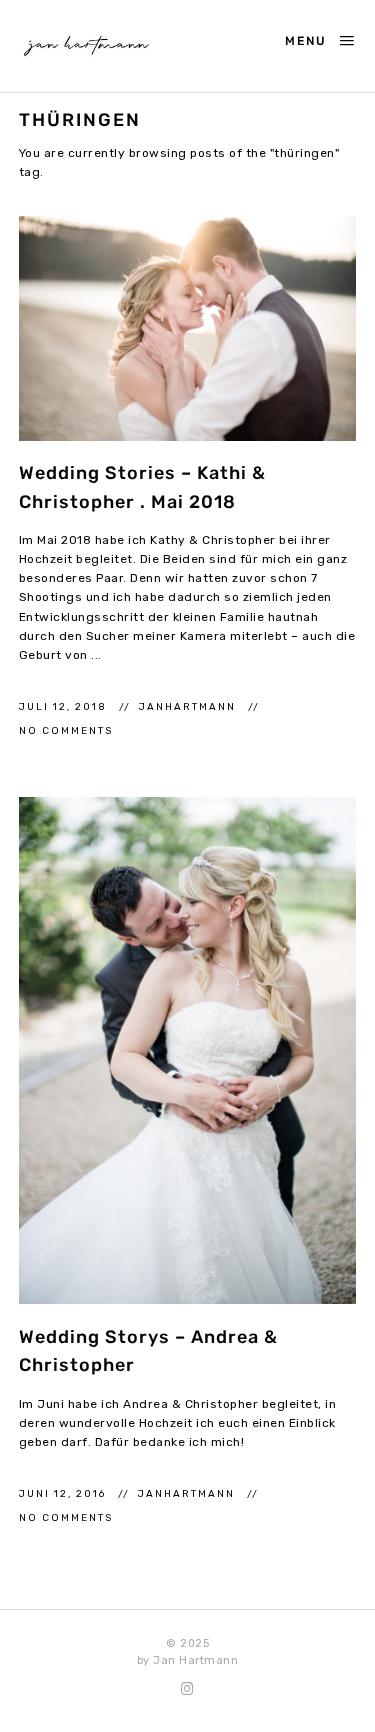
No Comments (66, 730)
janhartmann (189, 706)
